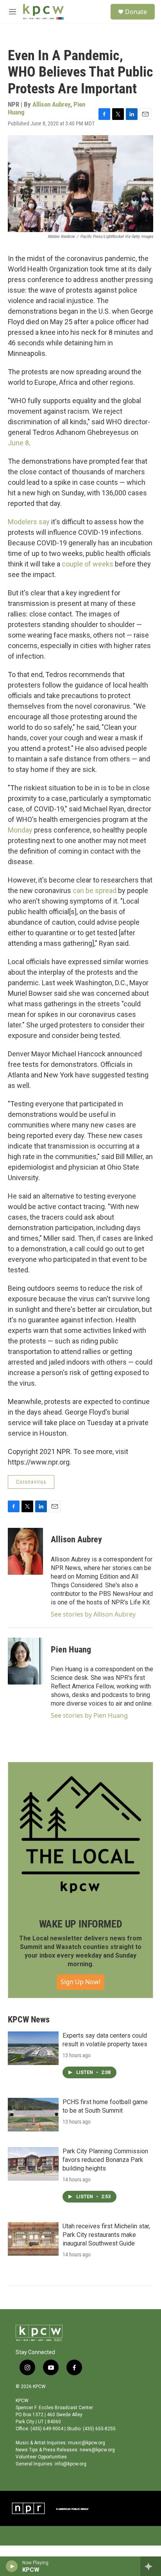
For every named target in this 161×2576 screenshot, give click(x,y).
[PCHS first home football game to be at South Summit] (33, 2115)
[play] (12, 2566)
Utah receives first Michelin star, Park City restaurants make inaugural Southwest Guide (106, 2235)
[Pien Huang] (25, 1661)
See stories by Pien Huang (89, 1715)
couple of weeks (88, 564)
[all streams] (151, 2566)
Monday (20, 830)
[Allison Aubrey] (25, 1551)
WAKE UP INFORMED (81, 1924)
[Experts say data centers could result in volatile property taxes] (33, 2048)
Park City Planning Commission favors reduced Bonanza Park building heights (105, 2160)
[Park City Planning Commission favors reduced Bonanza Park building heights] (33, 2164)
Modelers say (29, 522)
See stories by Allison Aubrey (93, 1614)
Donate (136, 12)
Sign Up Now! (80, 1982)
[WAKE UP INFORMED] (80, 1835)
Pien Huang (71, 1650)
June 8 (18, 443)
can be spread (95, 891)
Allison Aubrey (51, 104)
